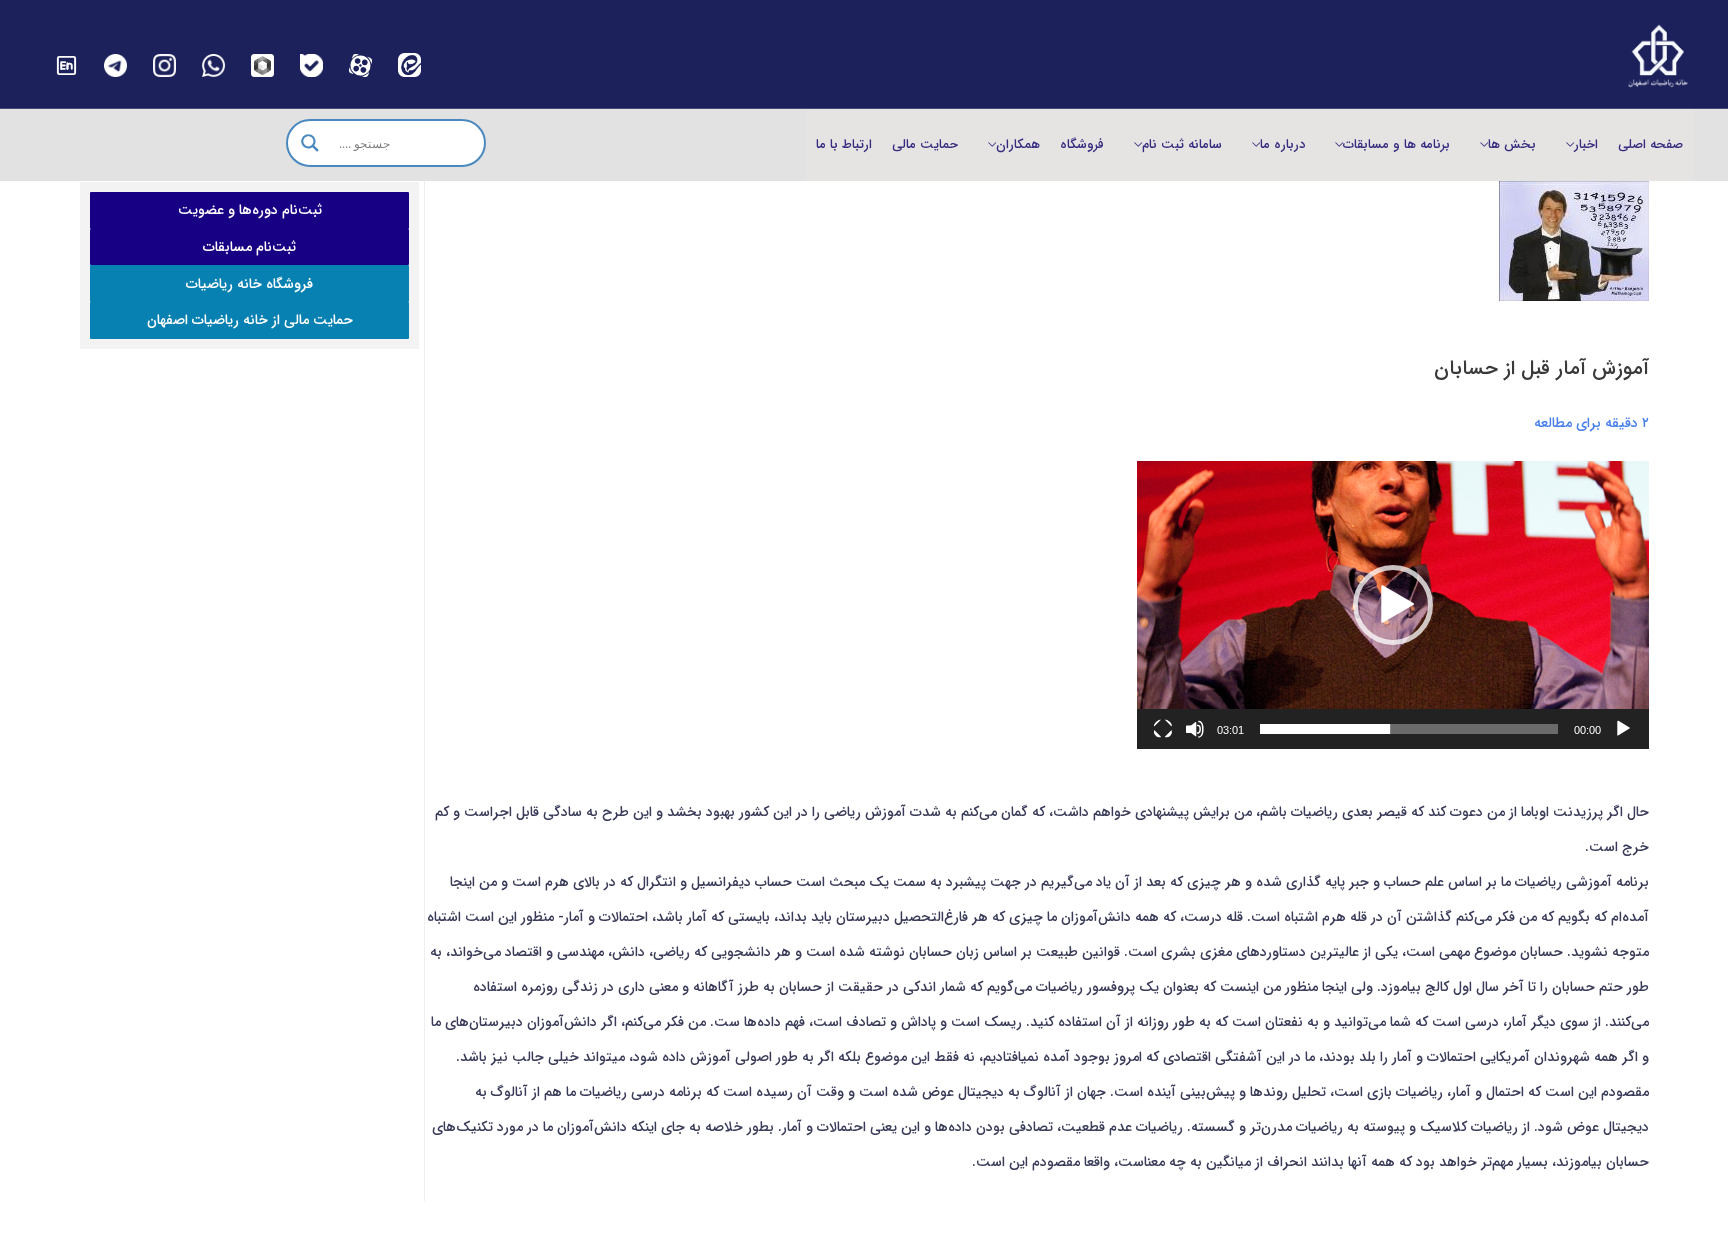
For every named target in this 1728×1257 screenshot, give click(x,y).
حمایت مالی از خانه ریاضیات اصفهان (250, 320)
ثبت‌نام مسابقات (249, 247)
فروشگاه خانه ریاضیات (249, 284)
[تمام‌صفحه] (1163, 729)
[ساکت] (1195, 729)
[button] (1393, 605)
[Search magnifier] (310, 143)
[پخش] (1623, 729)
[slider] (1409, 729)
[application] (1393, 605)
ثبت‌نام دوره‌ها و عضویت (250, 210)
